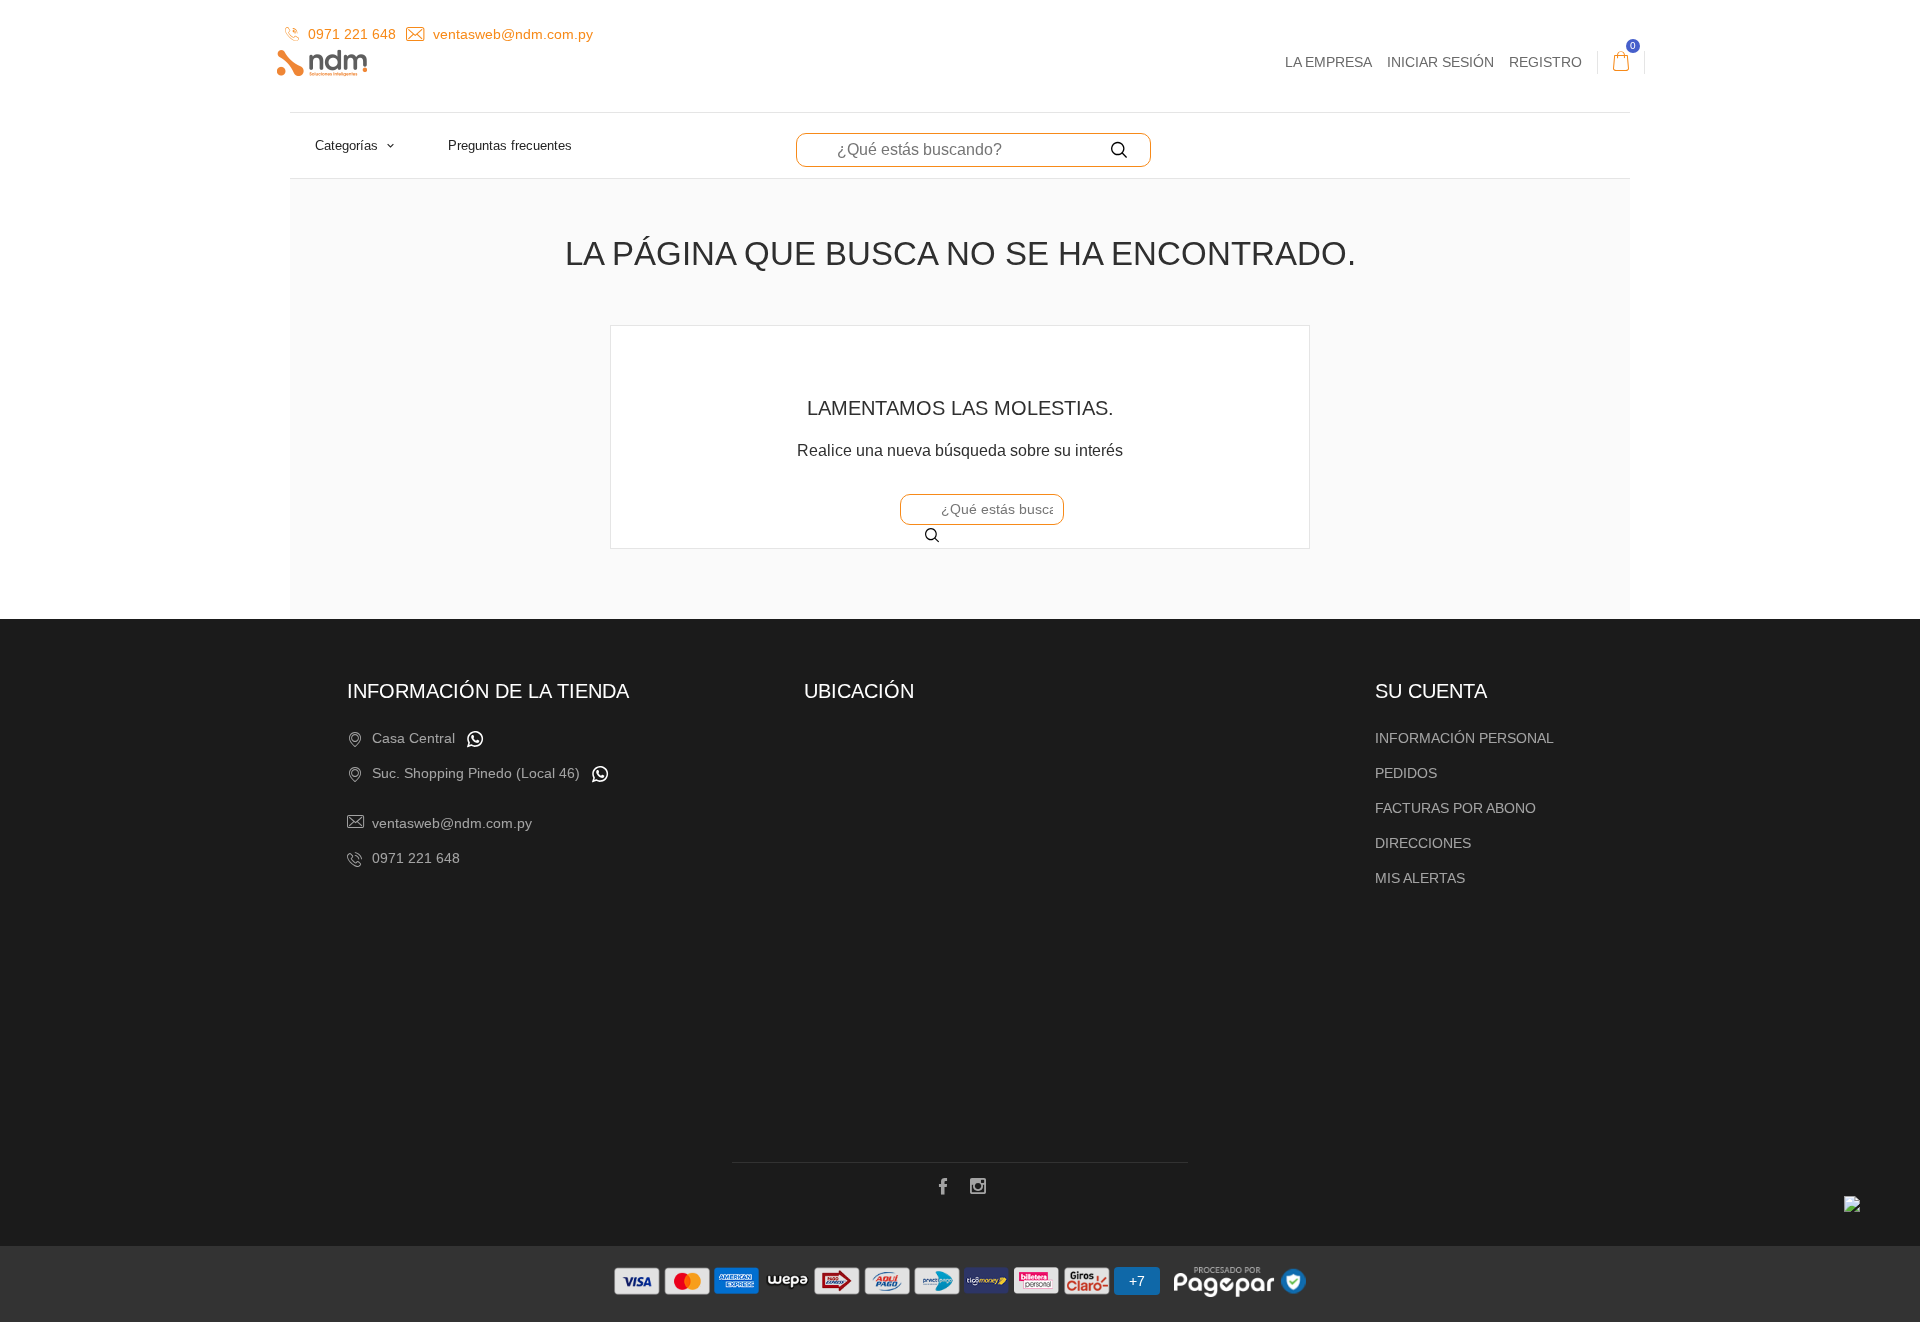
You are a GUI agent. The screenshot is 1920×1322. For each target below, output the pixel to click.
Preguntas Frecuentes (510, 145)
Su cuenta (1431, 691)
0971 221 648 (350, 34)
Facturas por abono (1455, 808)
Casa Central (413, 738)
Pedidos (1406, 773)
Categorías (348, 145)
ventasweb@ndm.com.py (511, 34)
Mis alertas (1420, 878)
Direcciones (1423, 843)
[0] (1621, 62)
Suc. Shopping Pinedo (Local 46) (476, 773)
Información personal (1464, 738)
